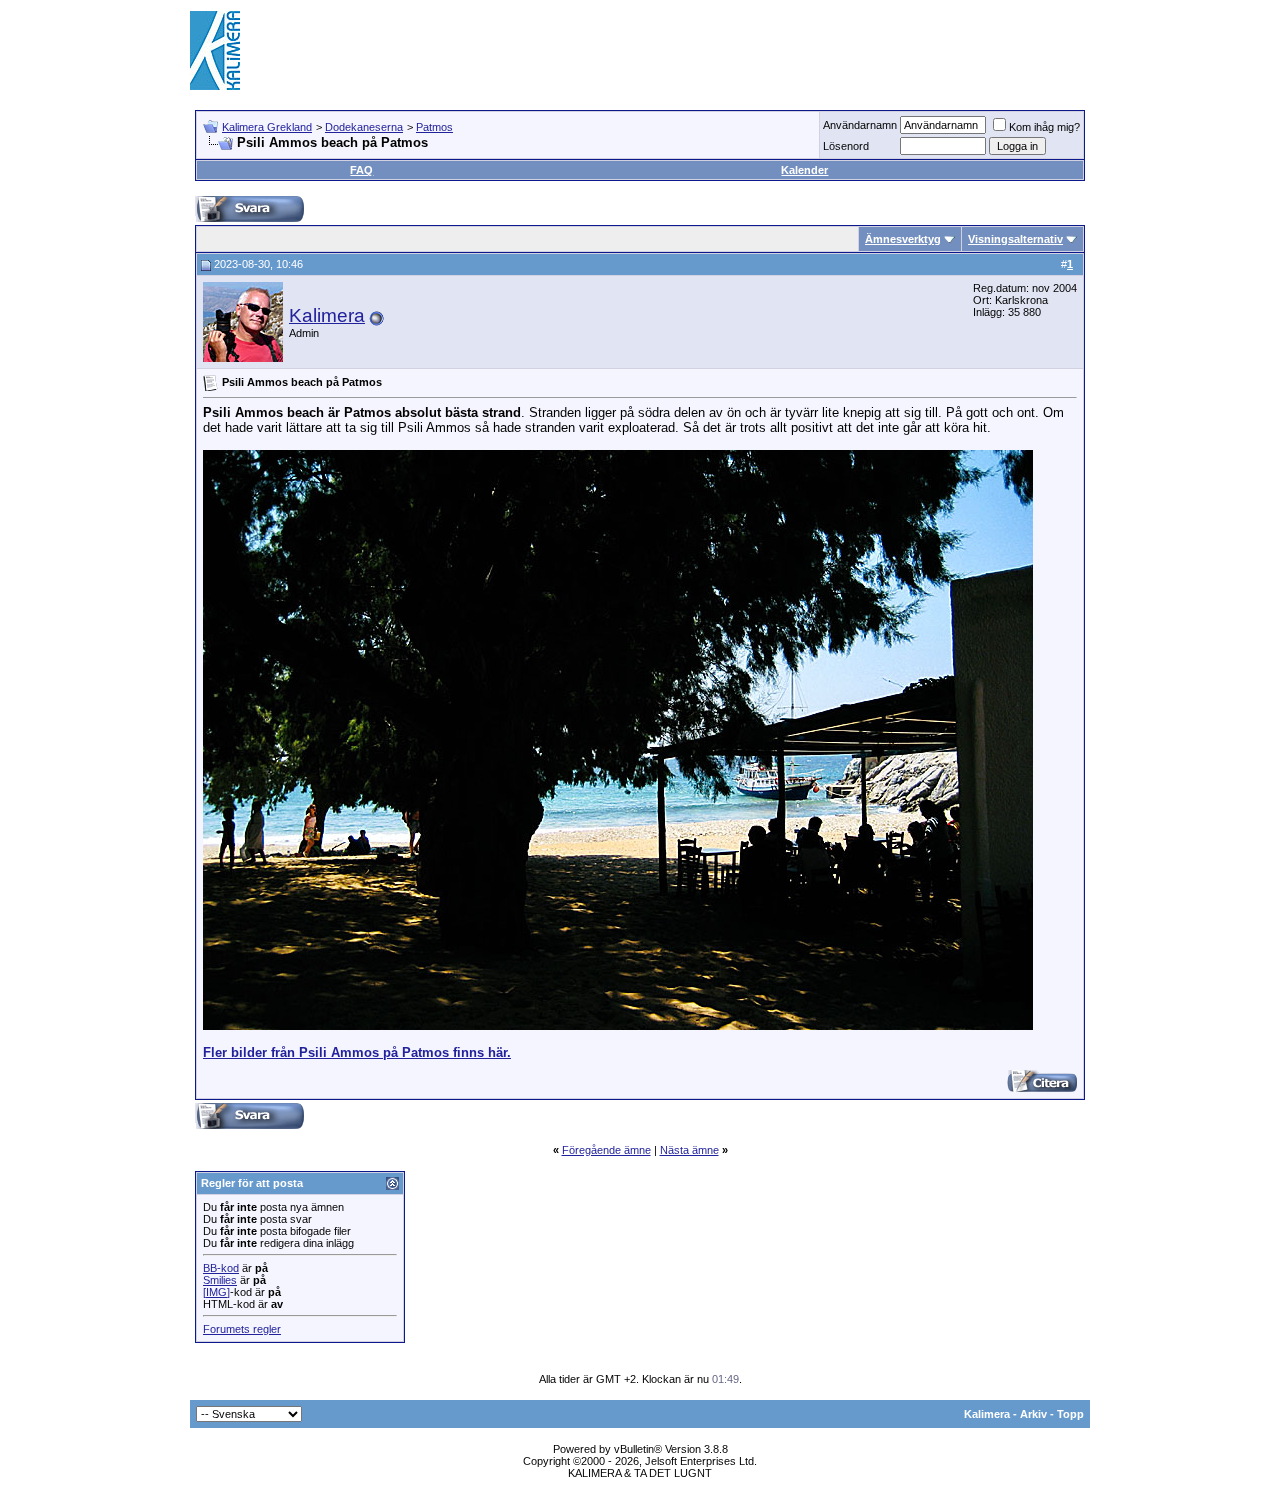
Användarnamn (860, 125)
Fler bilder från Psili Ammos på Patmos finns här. (357, 1052)
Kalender (804, 170)
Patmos (434, 127)
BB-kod (221, 1268)
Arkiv (1033, 1414)
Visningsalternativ (1015, 239)
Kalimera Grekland (267, 127)
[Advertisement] (726, 50)
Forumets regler (242, 1329)
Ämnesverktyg (903, 239)
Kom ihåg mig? (1044, 127)
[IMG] (216, 1292)
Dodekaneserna (364, 127)
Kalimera (327, 315)
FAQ (361, 170)
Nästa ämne (689, 1150)
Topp (1070, 1414)
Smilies (220, 1280)
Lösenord (846, 146)
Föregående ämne (606, 1150)
